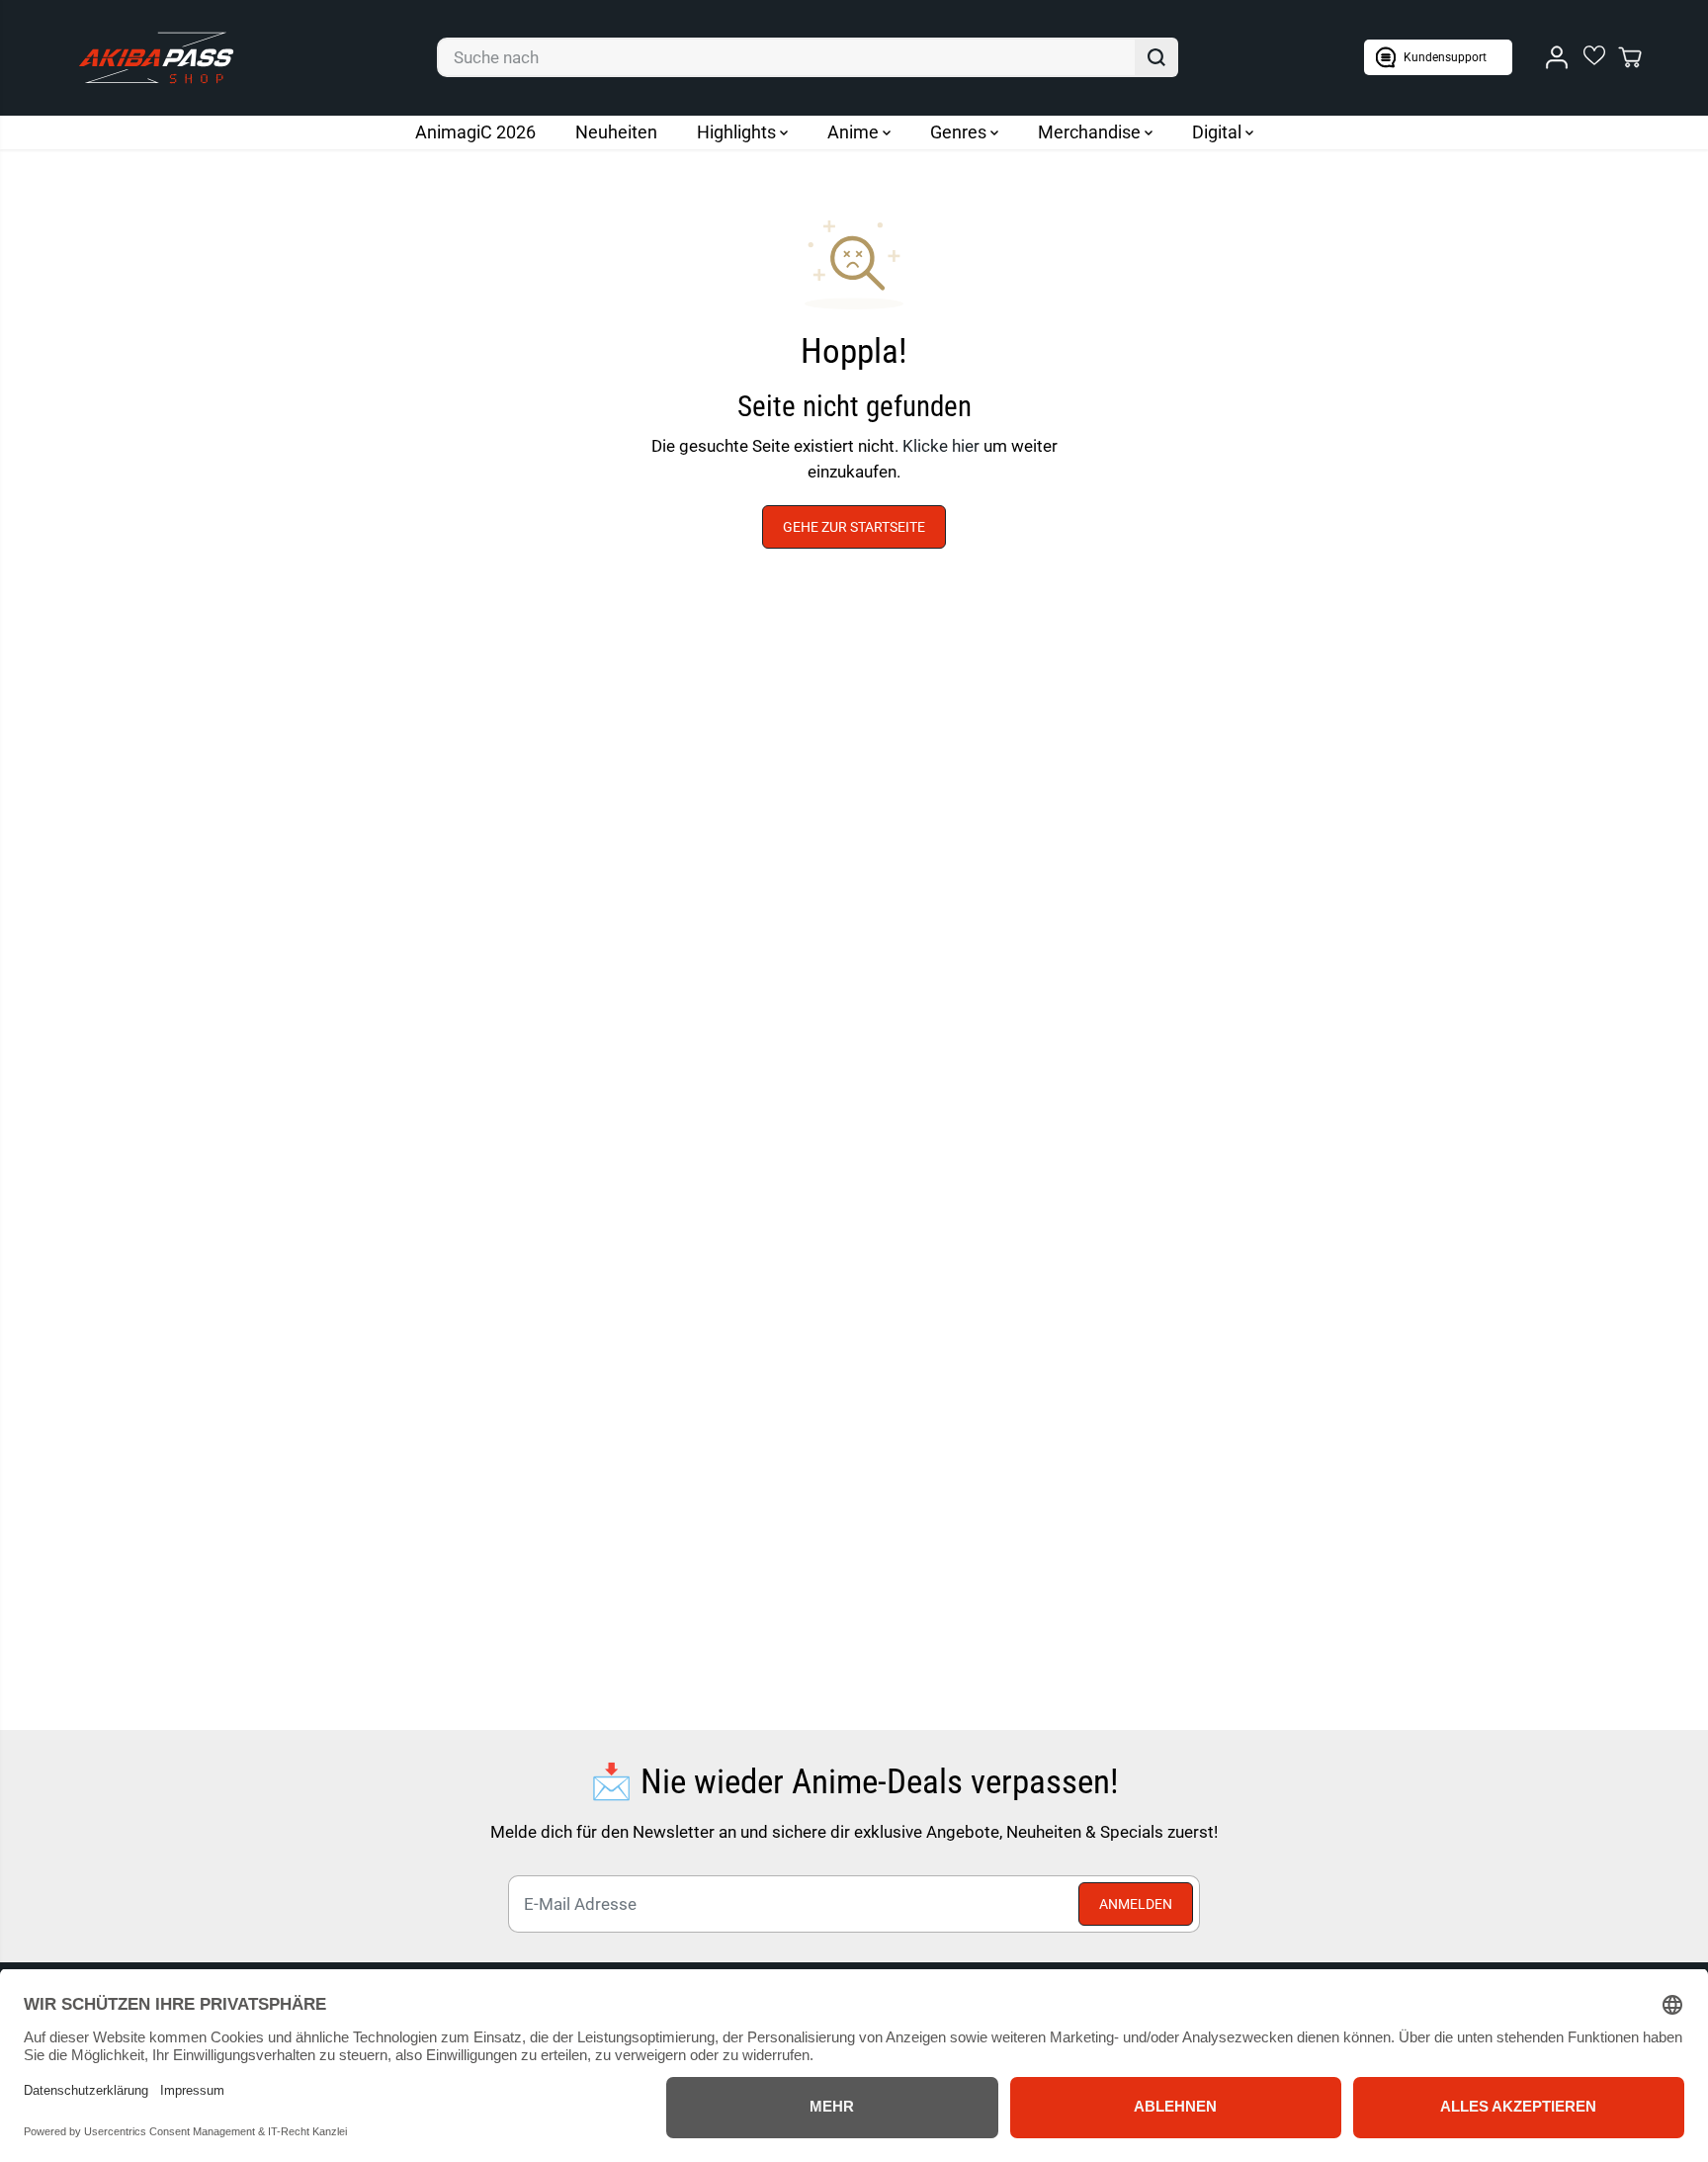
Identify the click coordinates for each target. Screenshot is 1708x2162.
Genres (960, 132)
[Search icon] (1156, 57)
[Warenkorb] (1630, 57)
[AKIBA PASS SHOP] (156, 58)
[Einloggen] (1557, 57)
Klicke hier (941, 446)
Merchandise (1091, 132)
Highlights (738, 132)
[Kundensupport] (1438, 57)
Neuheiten (616, 132)
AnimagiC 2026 (475, 132)
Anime (855, 132)
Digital (1219, 132)
